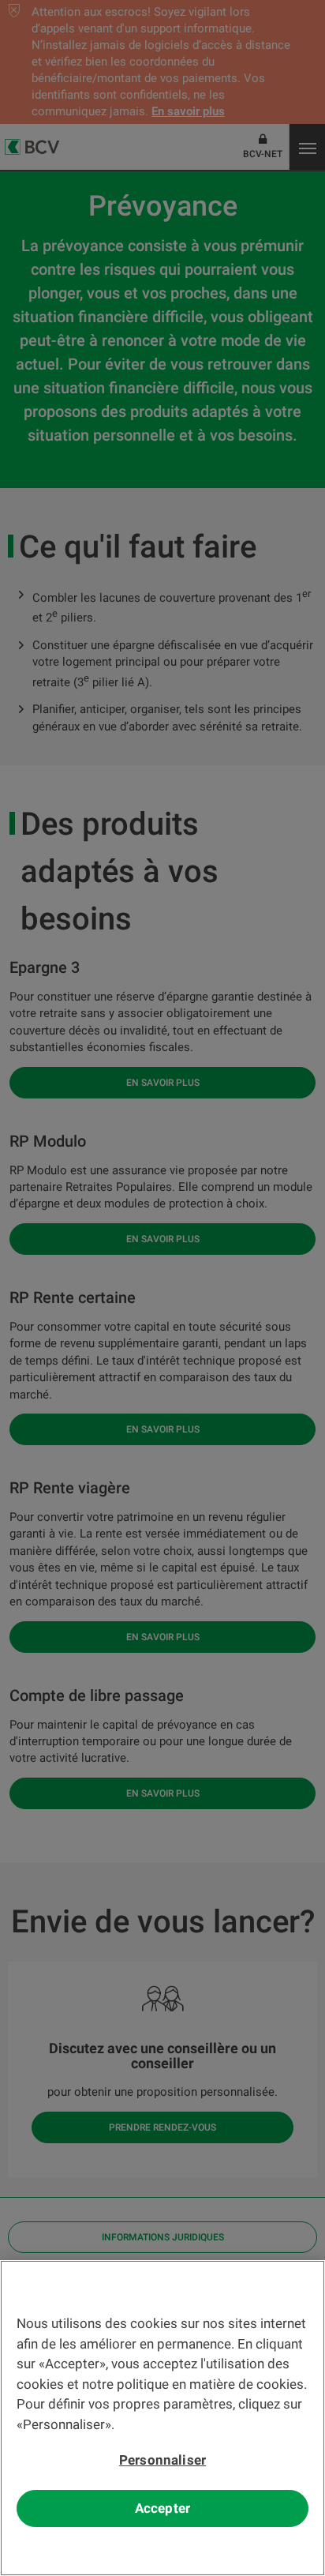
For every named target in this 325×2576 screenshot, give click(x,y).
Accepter (162, 2508)
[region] (162, 2418)
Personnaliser (162, 2460)
